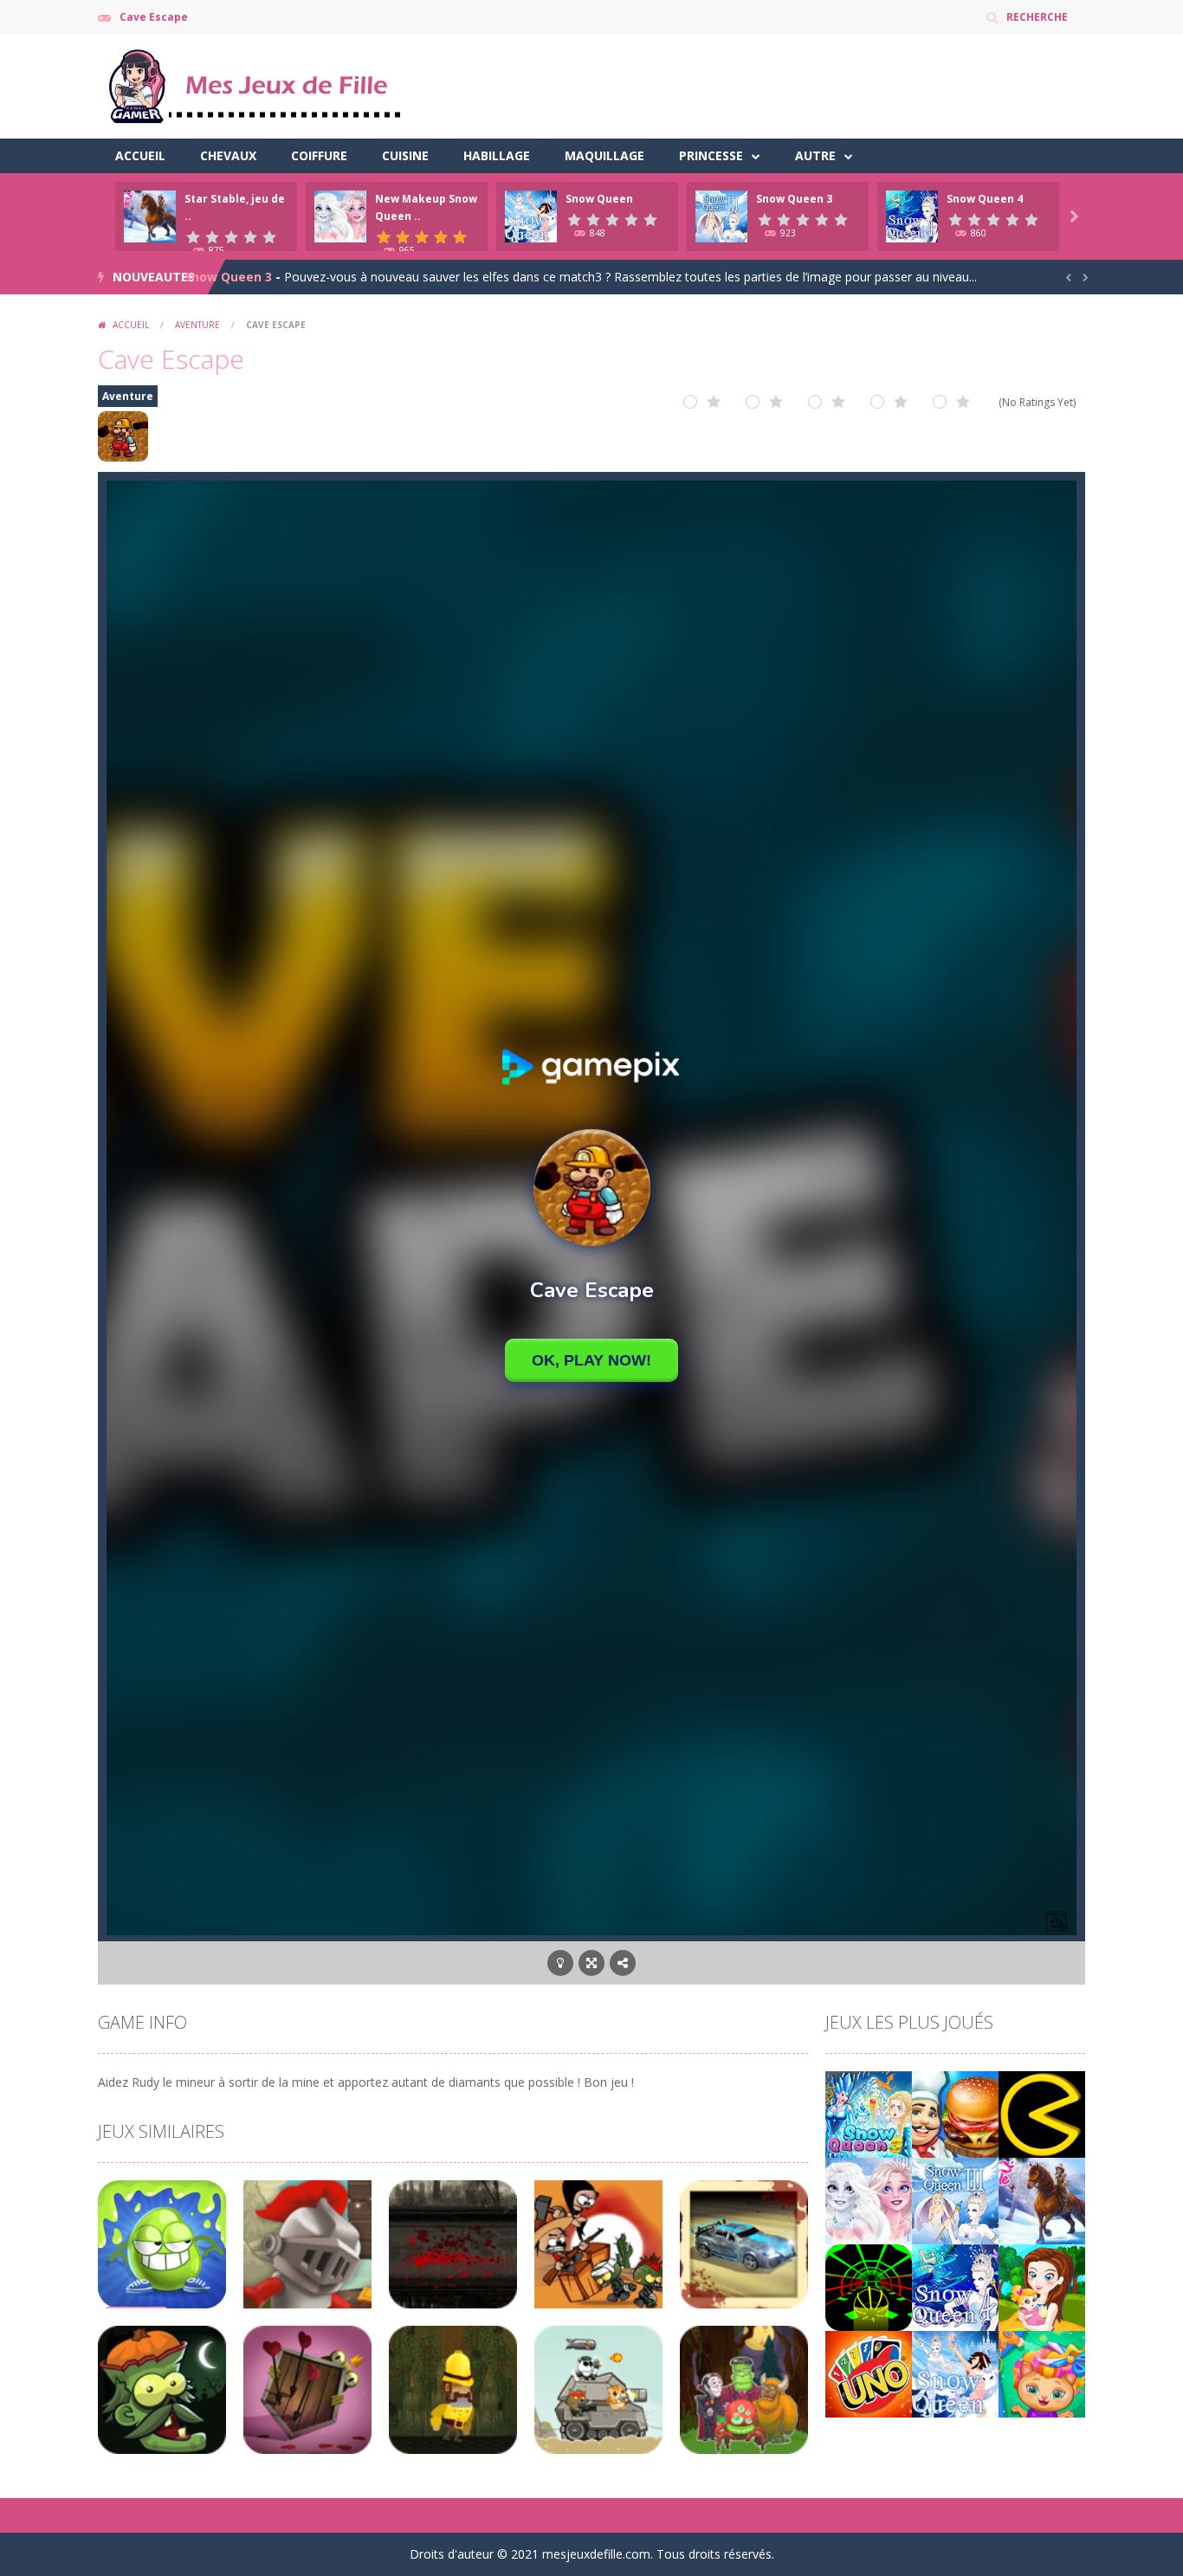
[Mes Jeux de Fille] (254, 85)
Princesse (711, 155)
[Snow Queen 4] (955, 2286)
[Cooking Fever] (955, 2113)
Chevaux (228, 155)
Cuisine (405, 155)
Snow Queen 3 (794, 199)
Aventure (197, 325)
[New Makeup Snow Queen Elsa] (869, 2200)
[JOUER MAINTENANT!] (150, 215)
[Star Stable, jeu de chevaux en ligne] (1042, 2200)
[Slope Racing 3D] (869, 2286)
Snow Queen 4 (985, 199)
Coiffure (319, 155)
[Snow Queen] (955, 2373)
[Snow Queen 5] (869, 2113)
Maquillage (604, 155)
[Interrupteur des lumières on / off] (560, 1963)
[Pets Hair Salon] (1042, 2373)
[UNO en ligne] (869, 2373)
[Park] (1042, 2286)
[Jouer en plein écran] (591, 1963)
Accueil (140, 155)
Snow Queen (599, 199)
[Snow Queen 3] (955, 2200)
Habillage (497, 155)
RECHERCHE (1037, 17)
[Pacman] (1042, 2113)
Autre (815, 155)
